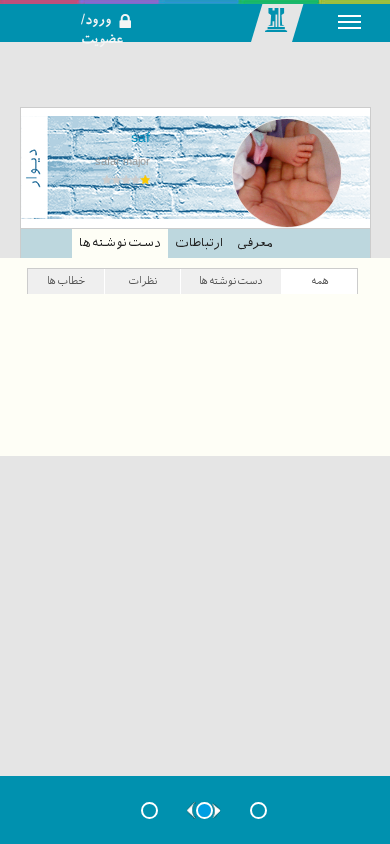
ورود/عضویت (113, 6)
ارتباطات (199, 243)
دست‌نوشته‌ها (120, 243)
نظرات (142, 280)
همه (320, 280)
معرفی (254, 243)
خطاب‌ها (66, 280)
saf (140, 137)
